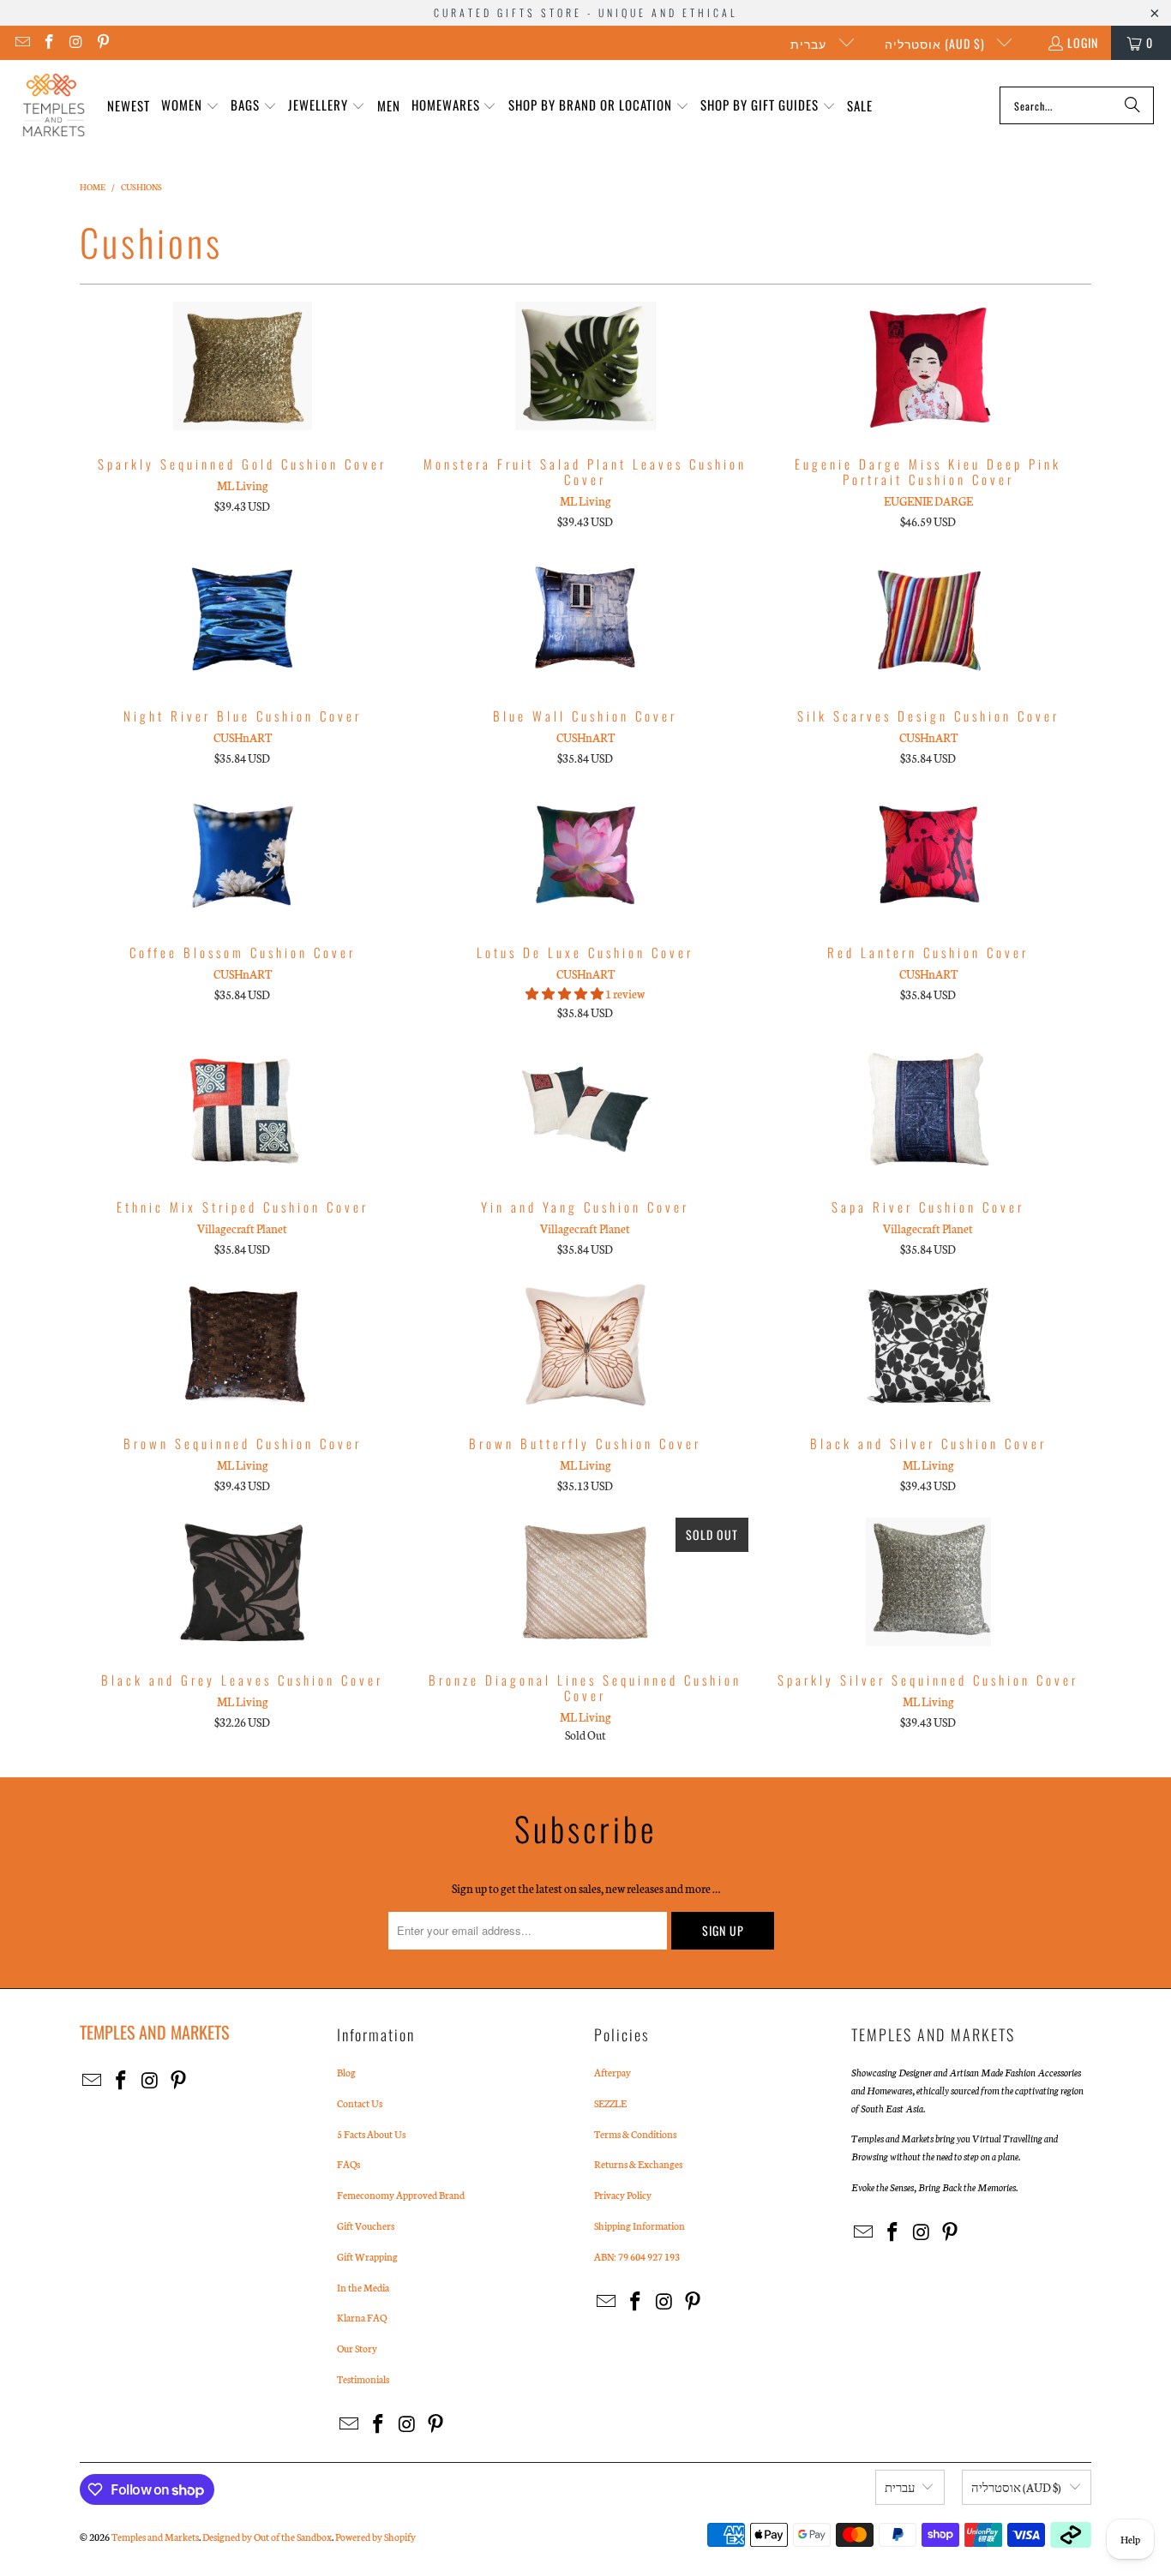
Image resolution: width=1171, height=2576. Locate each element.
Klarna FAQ (362, 2317)
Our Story (357, 2348)
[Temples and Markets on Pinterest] (103, 42)
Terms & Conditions (635, 2134)
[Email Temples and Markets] (21, 42)
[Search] (1132, 105)
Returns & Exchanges (638, 2164)
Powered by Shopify (375, 2537)
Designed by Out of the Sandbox (267, 2537)
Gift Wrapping (367, 2256)
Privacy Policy (623, 2195)
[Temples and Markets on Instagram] (75, 42)
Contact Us (360, 2103)
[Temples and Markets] (54, 105)
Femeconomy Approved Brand (401, 2195)
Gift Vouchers (366, 2226)
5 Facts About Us (371, 2134)
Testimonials (363, 2379)
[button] (190, 106)
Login (1083, 42)
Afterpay (613, 2072)
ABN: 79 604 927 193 (637, 2256)
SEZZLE (610, 2103)
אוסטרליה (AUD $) (937, 43)
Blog (346, 2072)
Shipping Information (640, 2226)
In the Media (363, 2287)
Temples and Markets (155, 2537)
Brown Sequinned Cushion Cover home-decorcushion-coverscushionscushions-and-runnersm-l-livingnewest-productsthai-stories (243, 1345)
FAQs (348, 2164)
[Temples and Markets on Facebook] (49, 42)
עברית (810, 43)
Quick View (243, 404)
